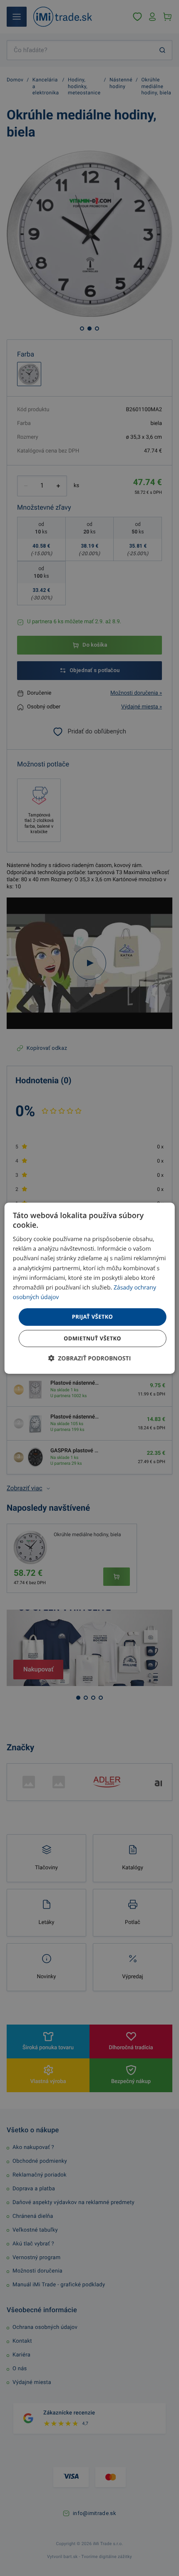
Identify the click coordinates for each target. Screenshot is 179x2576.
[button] (90, 1358)
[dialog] (90, 1288)
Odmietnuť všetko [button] (92, 1338)
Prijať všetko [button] (93, 1317)
